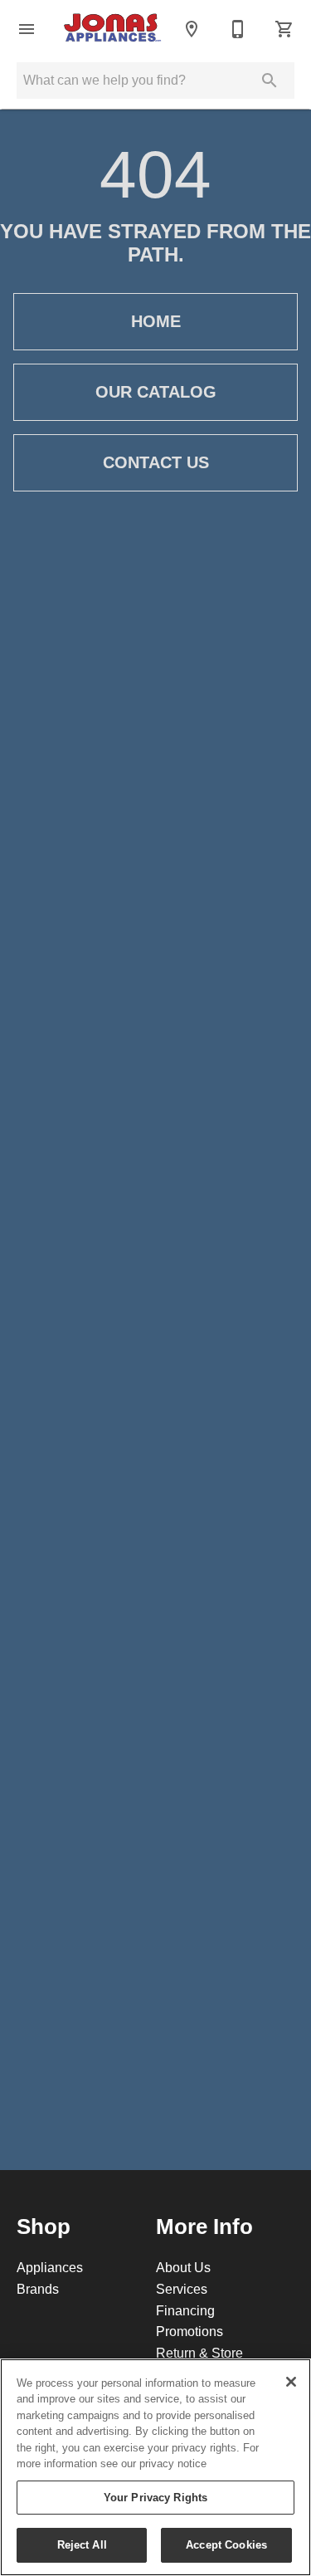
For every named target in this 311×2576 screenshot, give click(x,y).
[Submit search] (270, 81)
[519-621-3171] (238, 29)
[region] (155, 2467)
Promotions (190, 2331)
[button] (27, 29)
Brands (38, 2289)
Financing (185, 2310)
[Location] (192, 29)
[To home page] (112, 29)
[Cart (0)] (284, 29)
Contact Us (156, 462)
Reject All (82, 2544)
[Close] (291, 2382)
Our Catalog (156, 392)
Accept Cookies (226, 2544)
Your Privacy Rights (155, 2497)
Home (156, 321)
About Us (183, 2267)
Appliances (50, 2267)
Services (182, 2289)
